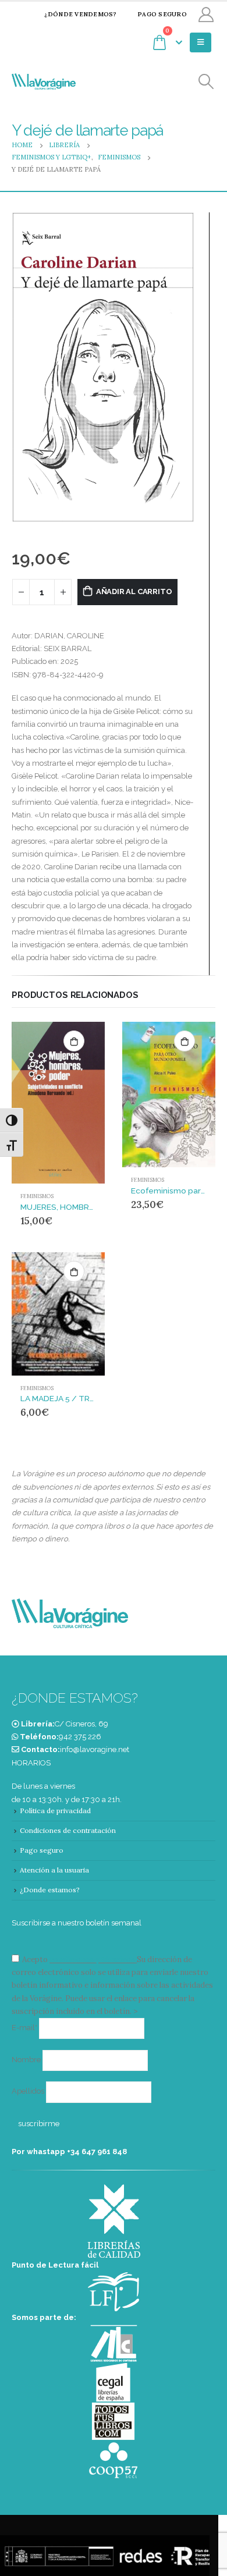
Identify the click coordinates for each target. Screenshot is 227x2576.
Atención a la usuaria (54, 1870)
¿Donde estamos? (50, 1890)
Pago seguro (162, 14)
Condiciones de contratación (68, 1830)
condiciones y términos (92, 1959)
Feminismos (37, 1196)
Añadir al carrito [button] (74, 1041)
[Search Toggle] (206, 82)
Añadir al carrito (134, 591)
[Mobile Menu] (201, 42)
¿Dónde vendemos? (80, 14)
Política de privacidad (55, 1811)
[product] (58, 1103)
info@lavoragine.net (95, 1749)
